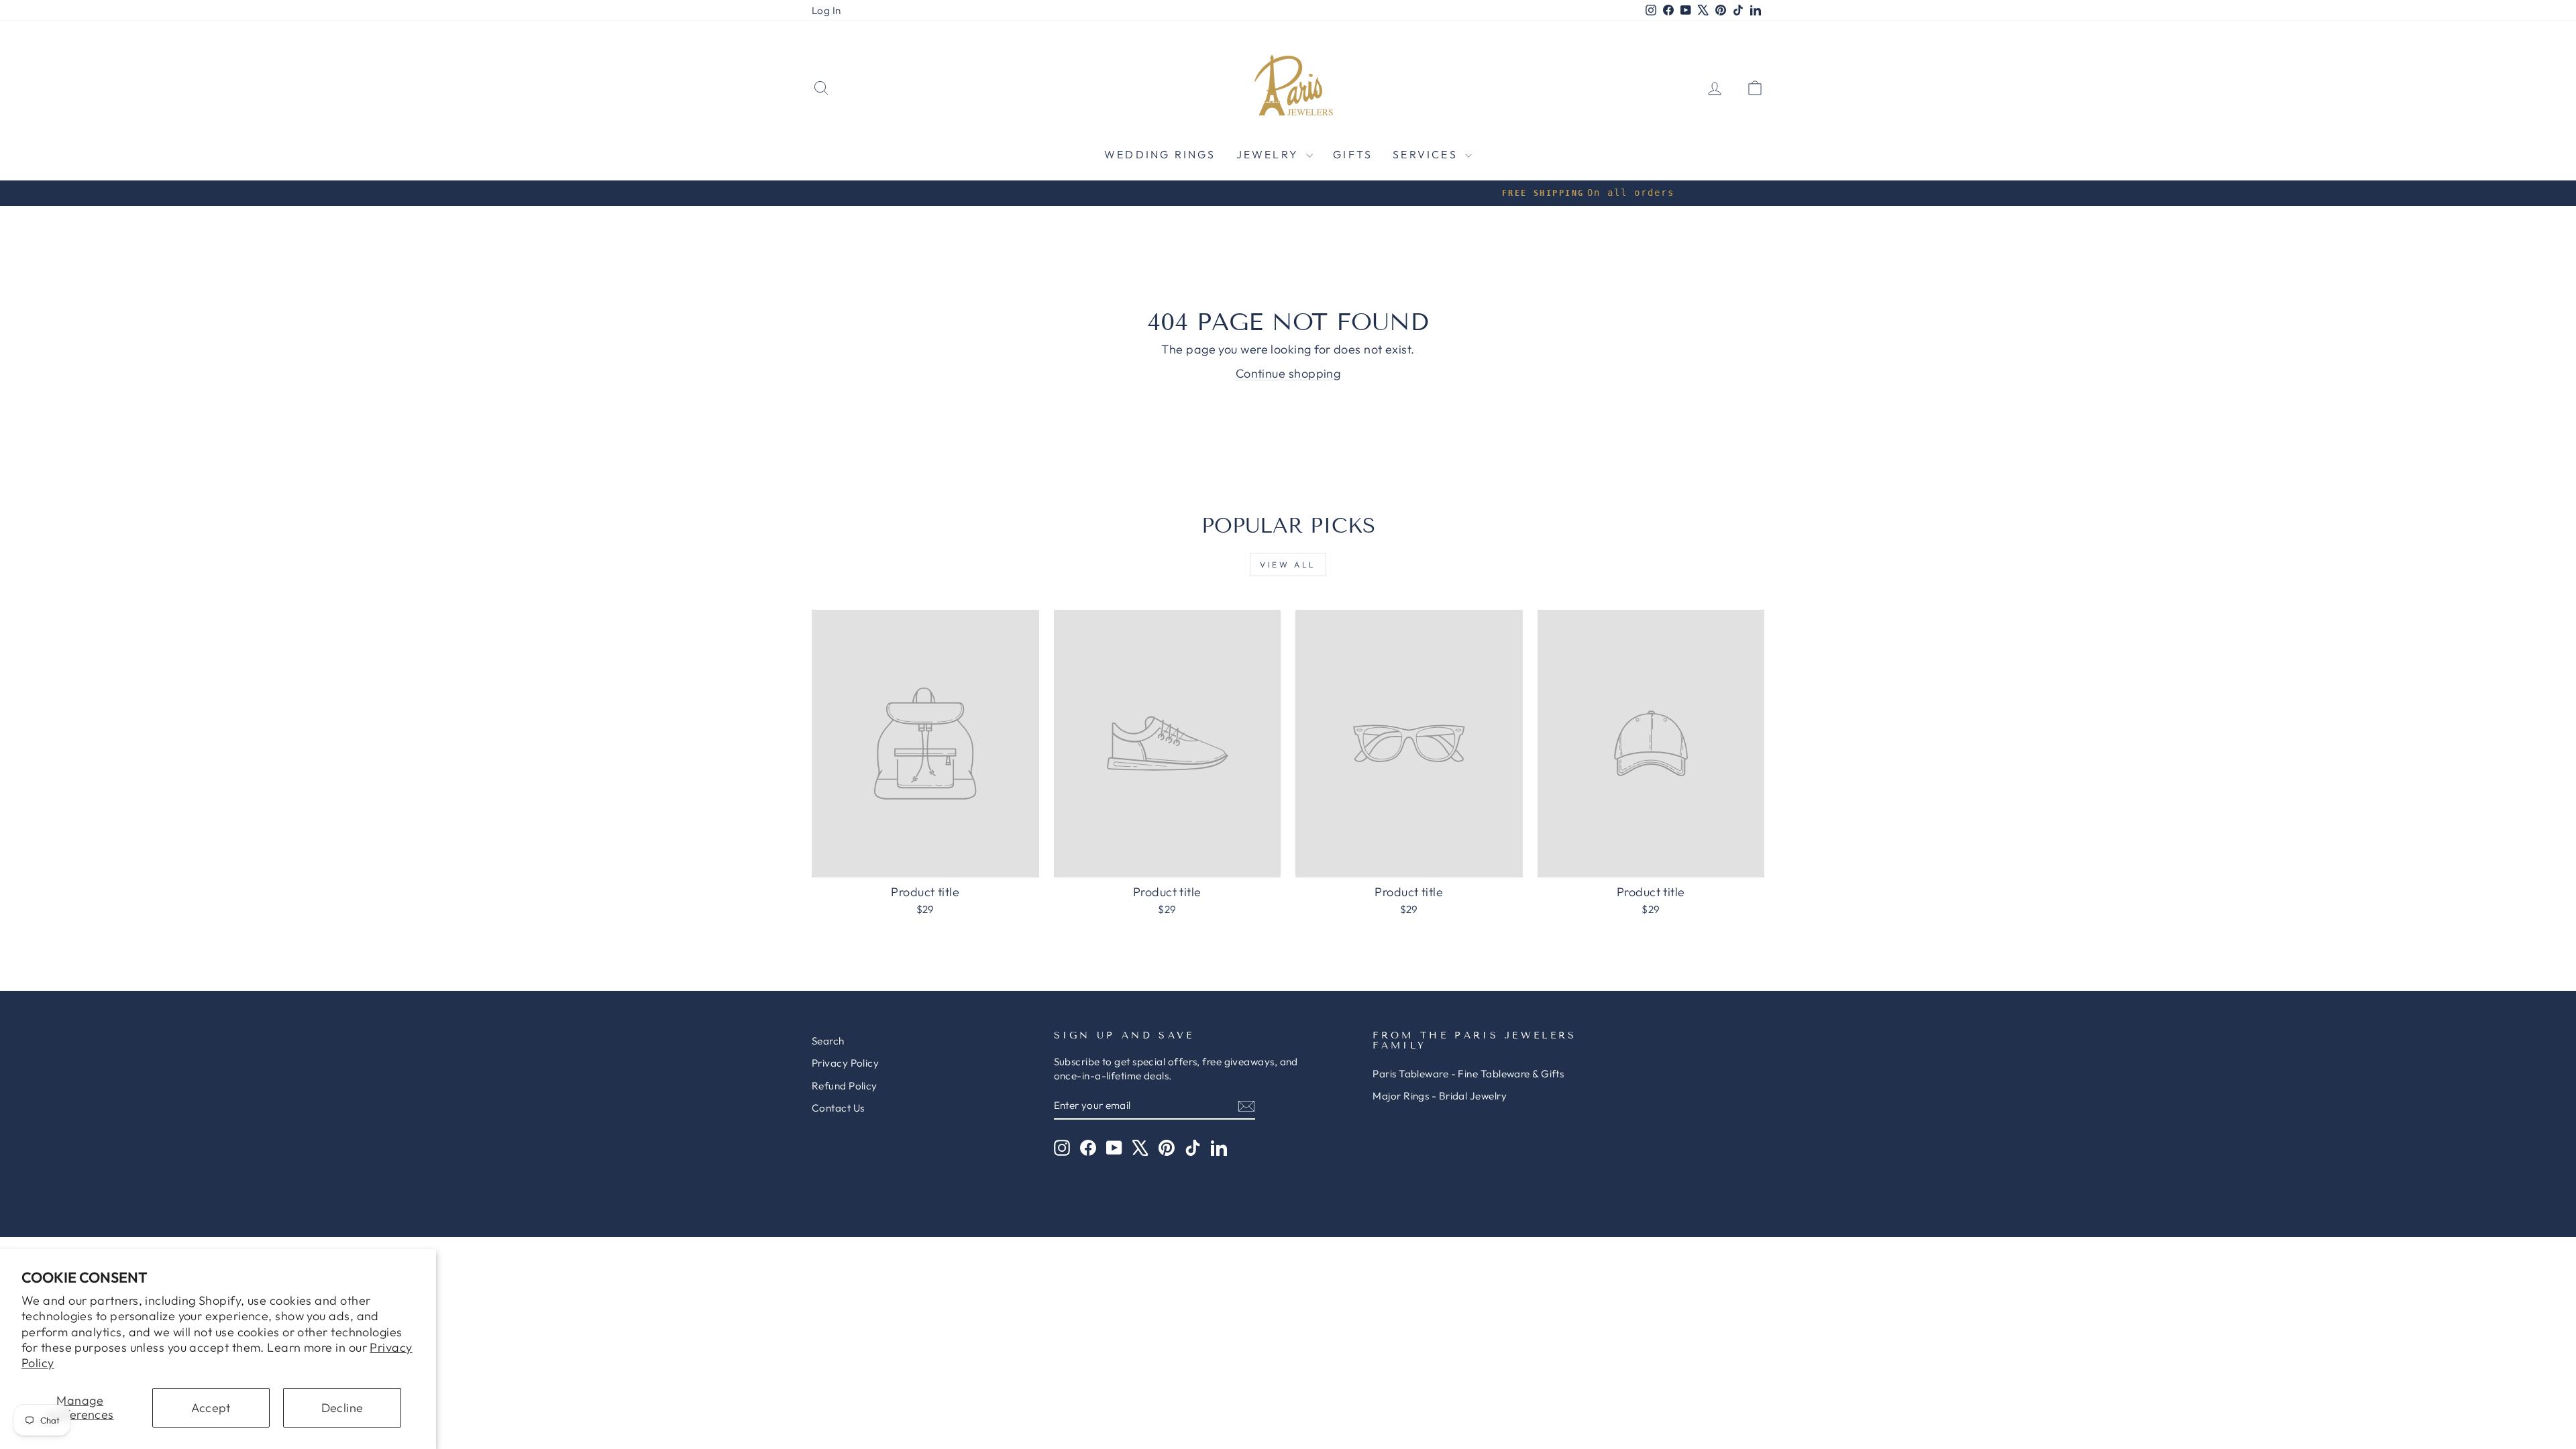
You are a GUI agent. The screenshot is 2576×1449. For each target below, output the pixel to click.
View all (1288, 565)
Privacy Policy (845, 1063)
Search (828, 1041)
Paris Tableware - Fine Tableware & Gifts (1468, 1074)
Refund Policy (845, 1086)
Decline (342, 1408)
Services (1427, 154)
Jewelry (1270, 154)
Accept (211, 1408)
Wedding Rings (1160, 154)
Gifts (1353, 154)
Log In (826, 10)
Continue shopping (1288, 373)
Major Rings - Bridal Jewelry (1440, 1096)
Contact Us (838, 1108)
